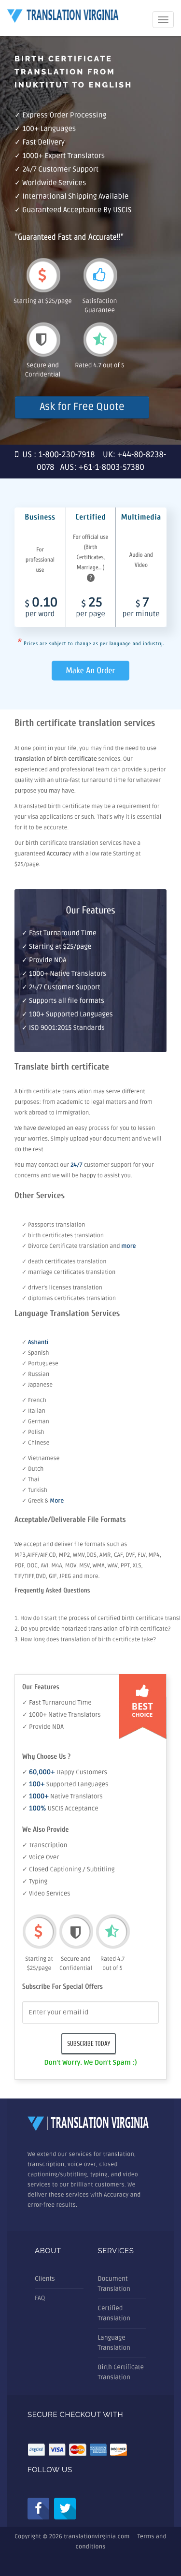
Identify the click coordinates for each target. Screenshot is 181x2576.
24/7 (77, 1165)
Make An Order (91, 671)
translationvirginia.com (97, 2537)
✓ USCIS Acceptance (60, 1809)
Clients (45, 2279)
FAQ (40, 2298)
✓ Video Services (46, 1894)
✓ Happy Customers (65, 1772)
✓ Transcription (45, 1845)
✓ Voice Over (41, 1857)
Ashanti (38, 1342)
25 (91, 608)
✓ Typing (35, 1881)
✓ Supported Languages (65, 1784)
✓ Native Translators (63, 1796)
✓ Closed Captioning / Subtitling (69, 1869)
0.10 (42, 608)
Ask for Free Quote (82, 407)
